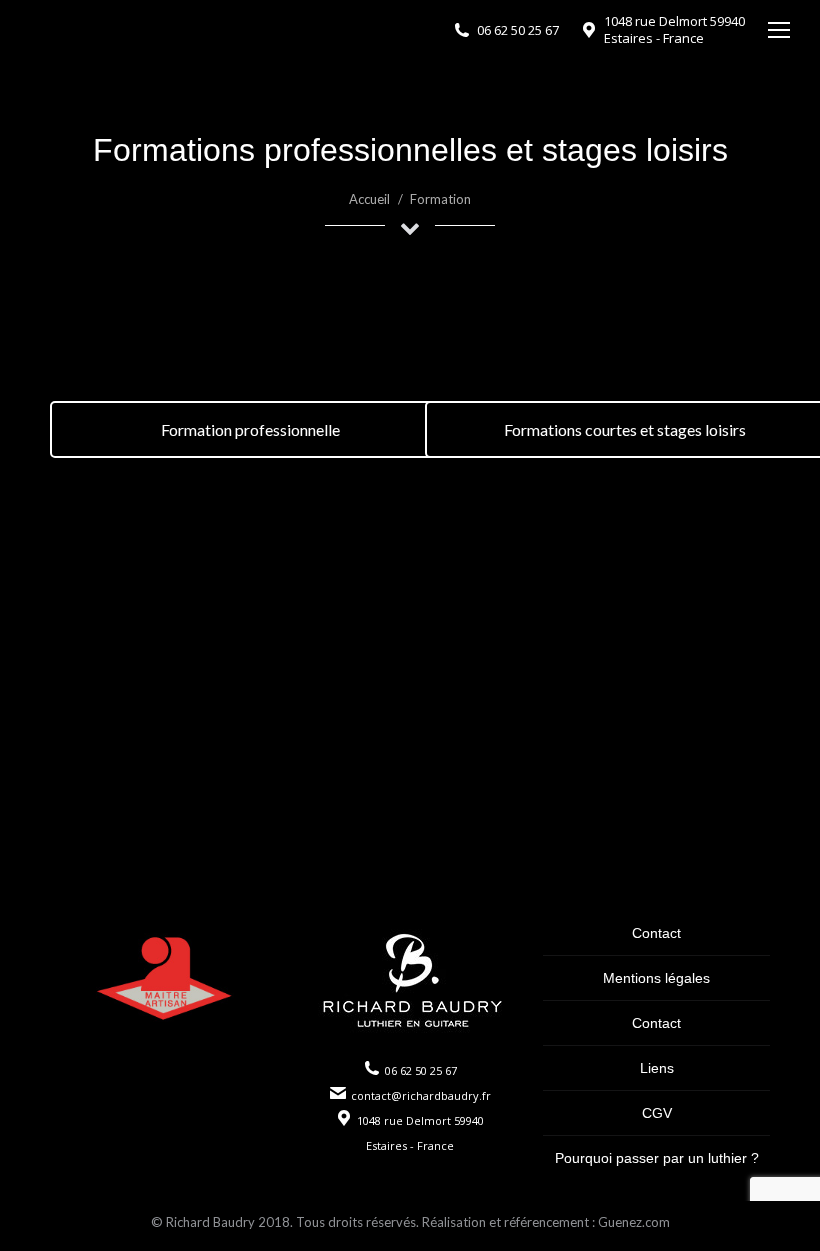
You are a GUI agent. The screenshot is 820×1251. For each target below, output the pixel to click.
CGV (657, 1113)
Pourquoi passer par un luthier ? (657, 1158)
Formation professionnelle (250, 429)
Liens (657, 1068)
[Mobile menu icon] (779, 30)
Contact (656, 933)
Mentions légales (656, 978)
